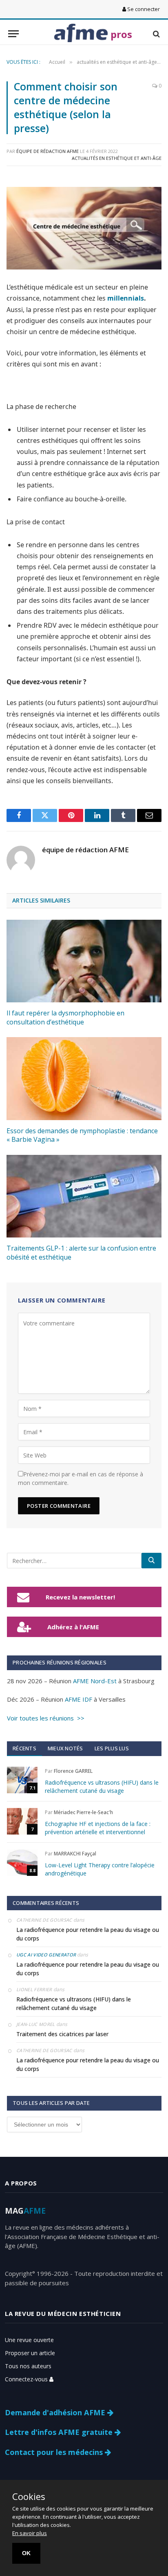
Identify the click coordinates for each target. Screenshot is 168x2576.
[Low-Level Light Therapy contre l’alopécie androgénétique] (22, 1863)
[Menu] (13, 34)
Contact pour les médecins (55, 2452)
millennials (126, 298)
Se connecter (143, 9)
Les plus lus (112, 1748)
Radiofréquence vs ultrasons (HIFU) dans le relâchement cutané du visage (102, 1787)
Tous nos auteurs (28, 2366)
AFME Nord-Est (95, 1681)
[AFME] (81, 34)
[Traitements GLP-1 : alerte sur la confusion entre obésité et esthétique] (84, 1196)
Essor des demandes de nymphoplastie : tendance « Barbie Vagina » (82, 1135)
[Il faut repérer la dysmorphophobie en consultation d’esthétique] (84, 961)
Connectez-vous (27, 2379)
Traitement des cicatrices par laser (62, 2034)
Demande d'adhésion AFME (56, 2412)
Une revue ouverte (29, 2340)
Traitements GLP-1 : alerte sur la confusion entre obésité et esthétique (81, 1253)
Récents (24, 1748)
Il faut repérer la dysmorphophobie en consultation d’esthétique (65, 1017)
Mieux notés (65, 1748)
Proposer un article (30, 2353)
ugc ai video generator (46, 1955)
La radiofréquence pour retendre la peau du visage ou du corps (88, 1934)
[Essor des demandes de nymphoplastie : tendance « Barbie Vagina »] (84, 1078)
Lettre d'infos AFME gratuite (60, 2432)
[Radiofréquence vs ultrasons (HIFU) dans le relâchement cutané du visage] (22, 1780)
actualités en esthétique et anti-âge (117, 158)
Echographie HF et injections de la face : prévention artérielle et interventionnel (98, 1828)
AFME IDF (78, 1699)
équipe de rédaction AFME (48, 151)
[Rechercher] (151, 1561)
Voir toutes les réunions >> (46, 1718)
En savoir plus (30, 2533)
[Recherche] (156, 34)
